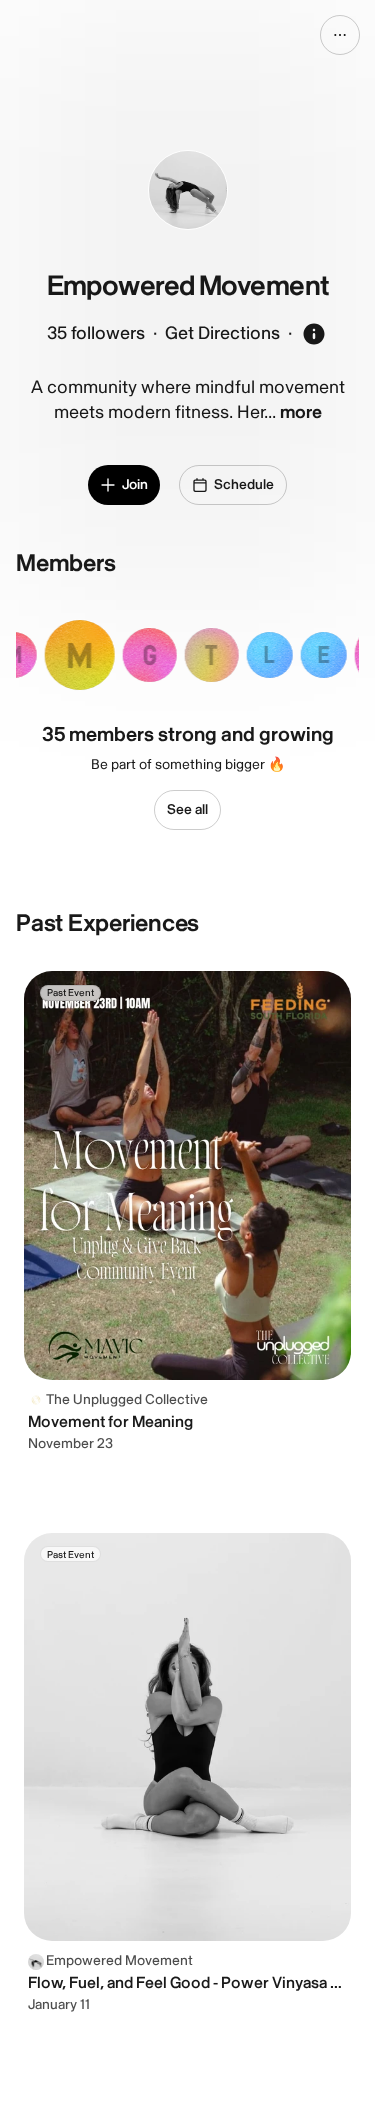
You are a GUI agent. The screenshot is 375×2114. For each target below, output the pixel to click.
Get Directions (222, 333)
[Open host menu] (340, 35)
